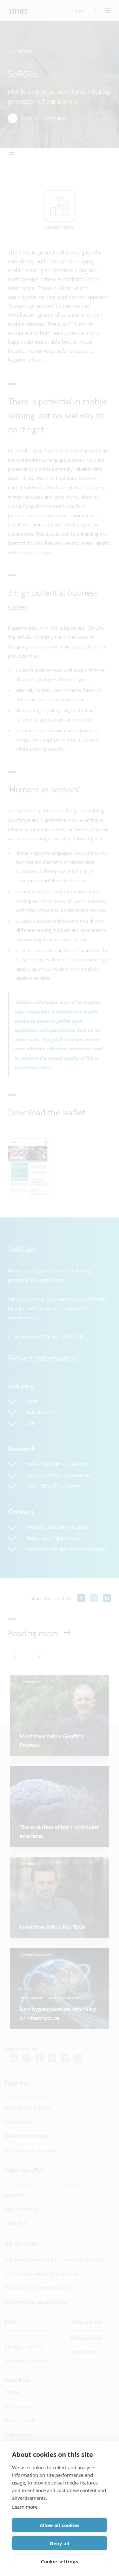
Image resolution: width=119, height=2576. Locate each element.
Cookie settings (60, 2561)
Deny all (60, 2543)
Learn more (25, 2507)
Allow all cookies (60, 2525)
